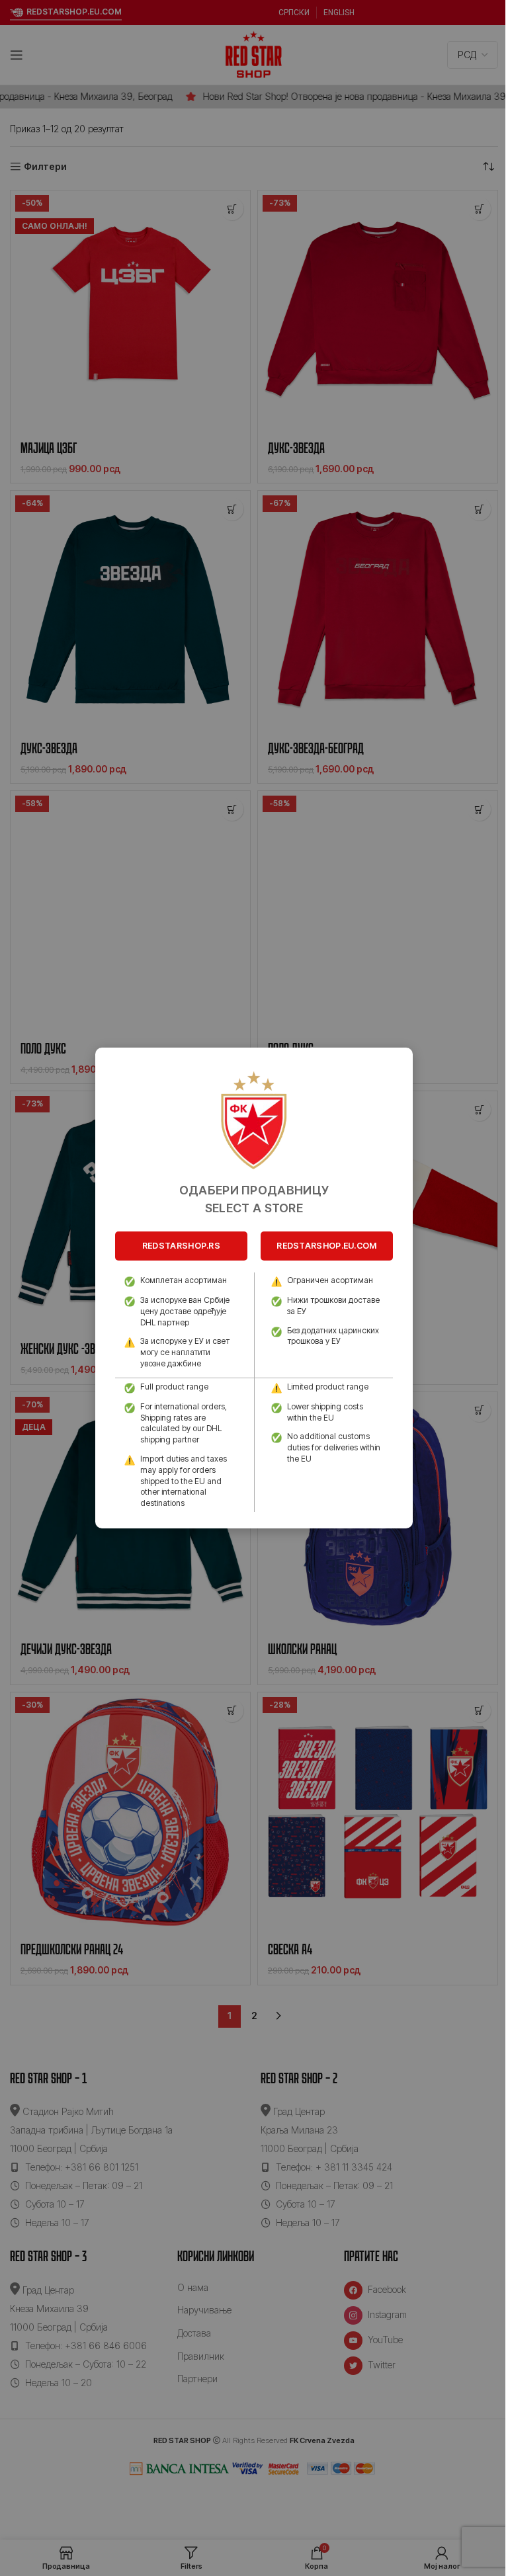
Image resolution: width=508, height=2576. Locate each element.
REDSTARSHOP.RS (181, 1246)
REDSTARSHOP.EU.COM (326, 1246)
